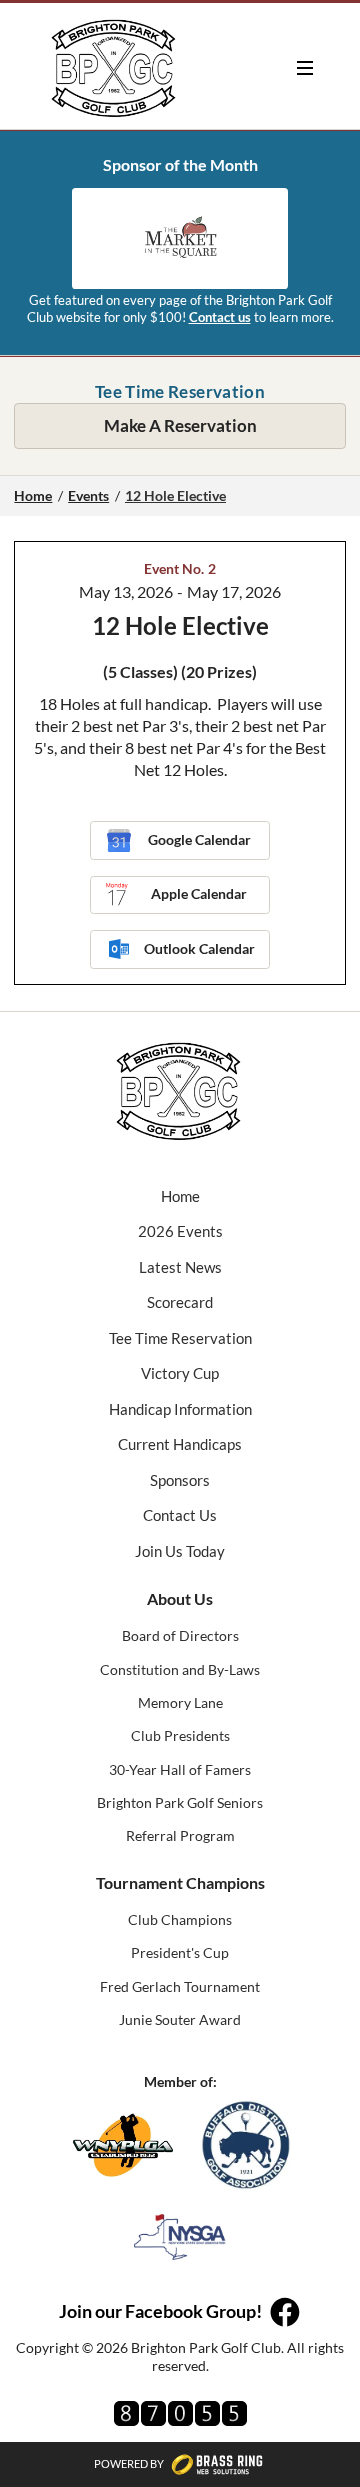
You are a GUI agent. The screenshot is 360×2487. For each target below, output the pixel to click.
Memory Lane (180, 1702)
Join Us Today (180, 1551)
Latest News (180, 1267)
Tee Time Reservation (180, 1338)
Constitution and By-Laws (180, 1669)
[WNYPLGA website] (123, 2145)
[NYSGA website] (180, 2237)
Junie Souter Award (180, 2019)
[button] (305, 68)
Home (33, 495)
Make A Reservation (180, 425)
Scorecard (180, 1302)
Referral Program (180, 1835)
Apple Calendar (199, 893)
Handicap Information (180, 1409)
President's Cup (180, 1952)
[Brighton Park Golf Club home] (115, 68)
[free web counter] (180, 2413)
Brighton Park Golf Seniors (180, 1802)
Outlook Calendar (199, 948)
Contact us (220, 317)
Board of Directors (180, 1635)
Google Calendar (199, 839)
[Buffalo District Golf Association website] (246, 2145)
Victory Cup (180, 1373)
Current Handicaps (180, 1444)
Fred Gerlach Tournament (180, 1986)
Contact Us (180, 1515)
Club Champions (180, 1919)
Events (88, 495)
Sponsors (180, 1480)
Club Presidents (180, 1735)
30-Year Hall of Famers (180, 1769)
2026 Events (180, 1231)
